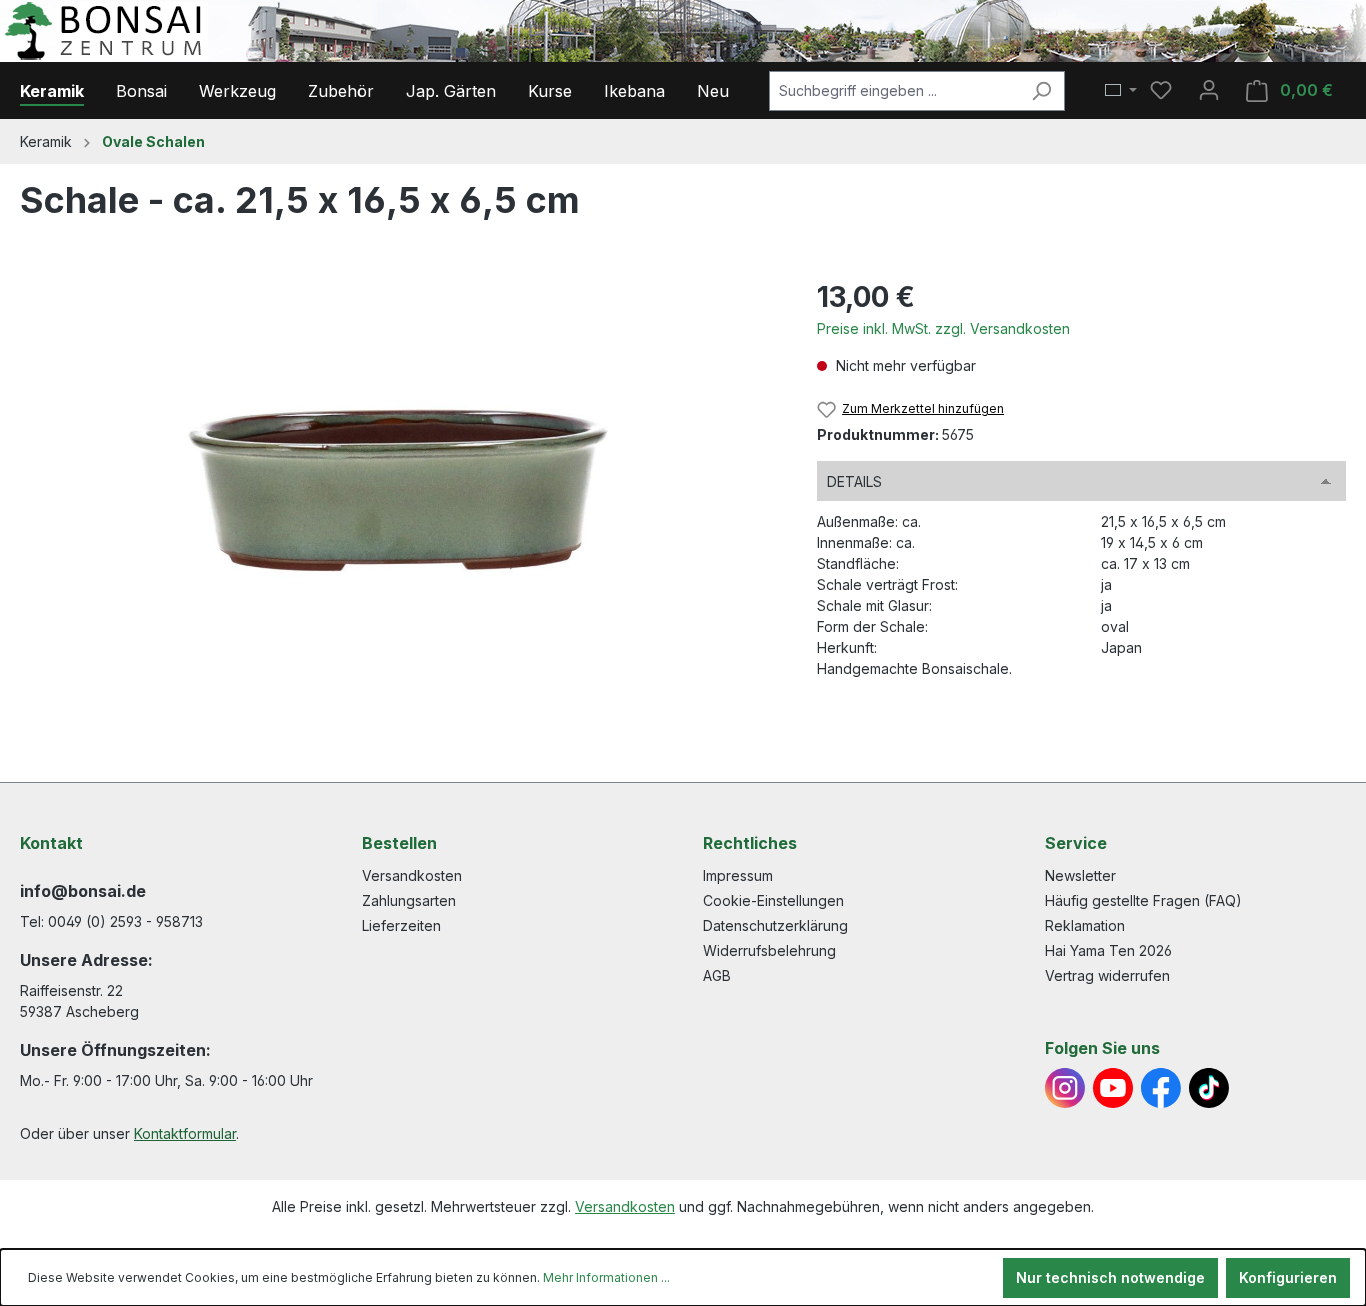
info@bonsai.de (83, 891)
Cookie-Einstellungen (773, 900)
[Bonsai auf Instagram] (1065, 1088)
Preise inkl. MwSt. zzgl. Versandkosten (943, 328)
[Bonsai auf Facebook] (1161, 1088)
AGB (717, 975)
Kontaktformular (185, 1133)
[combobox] (894, 91)
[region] (398, 491)
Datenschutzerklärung (775, 925)
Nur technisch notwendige (1110, 1277)
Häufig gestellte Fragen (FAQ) (1143, 900)
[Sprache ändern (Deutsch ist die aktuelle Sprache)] (1121, 91)
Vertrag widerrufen (1107, 975)
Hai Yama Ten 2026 (1108, 950)
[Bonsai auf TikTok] (1209, 1088)
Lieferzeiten (401, 925)
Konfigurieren (1288, 1277)
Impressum (738, 875)
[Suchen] (1041, 91)
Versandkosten (412, 875)
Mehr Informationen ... (606, 1277)
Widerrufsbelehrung (769, 950)
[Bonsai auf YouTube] (1113, 1088)
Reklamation (1085, 925)
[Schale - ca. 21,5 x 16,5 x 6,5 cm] (398, 491)
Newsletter (1080, 875)
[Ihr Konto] (1209, 90)
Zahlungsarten (409, 900)
